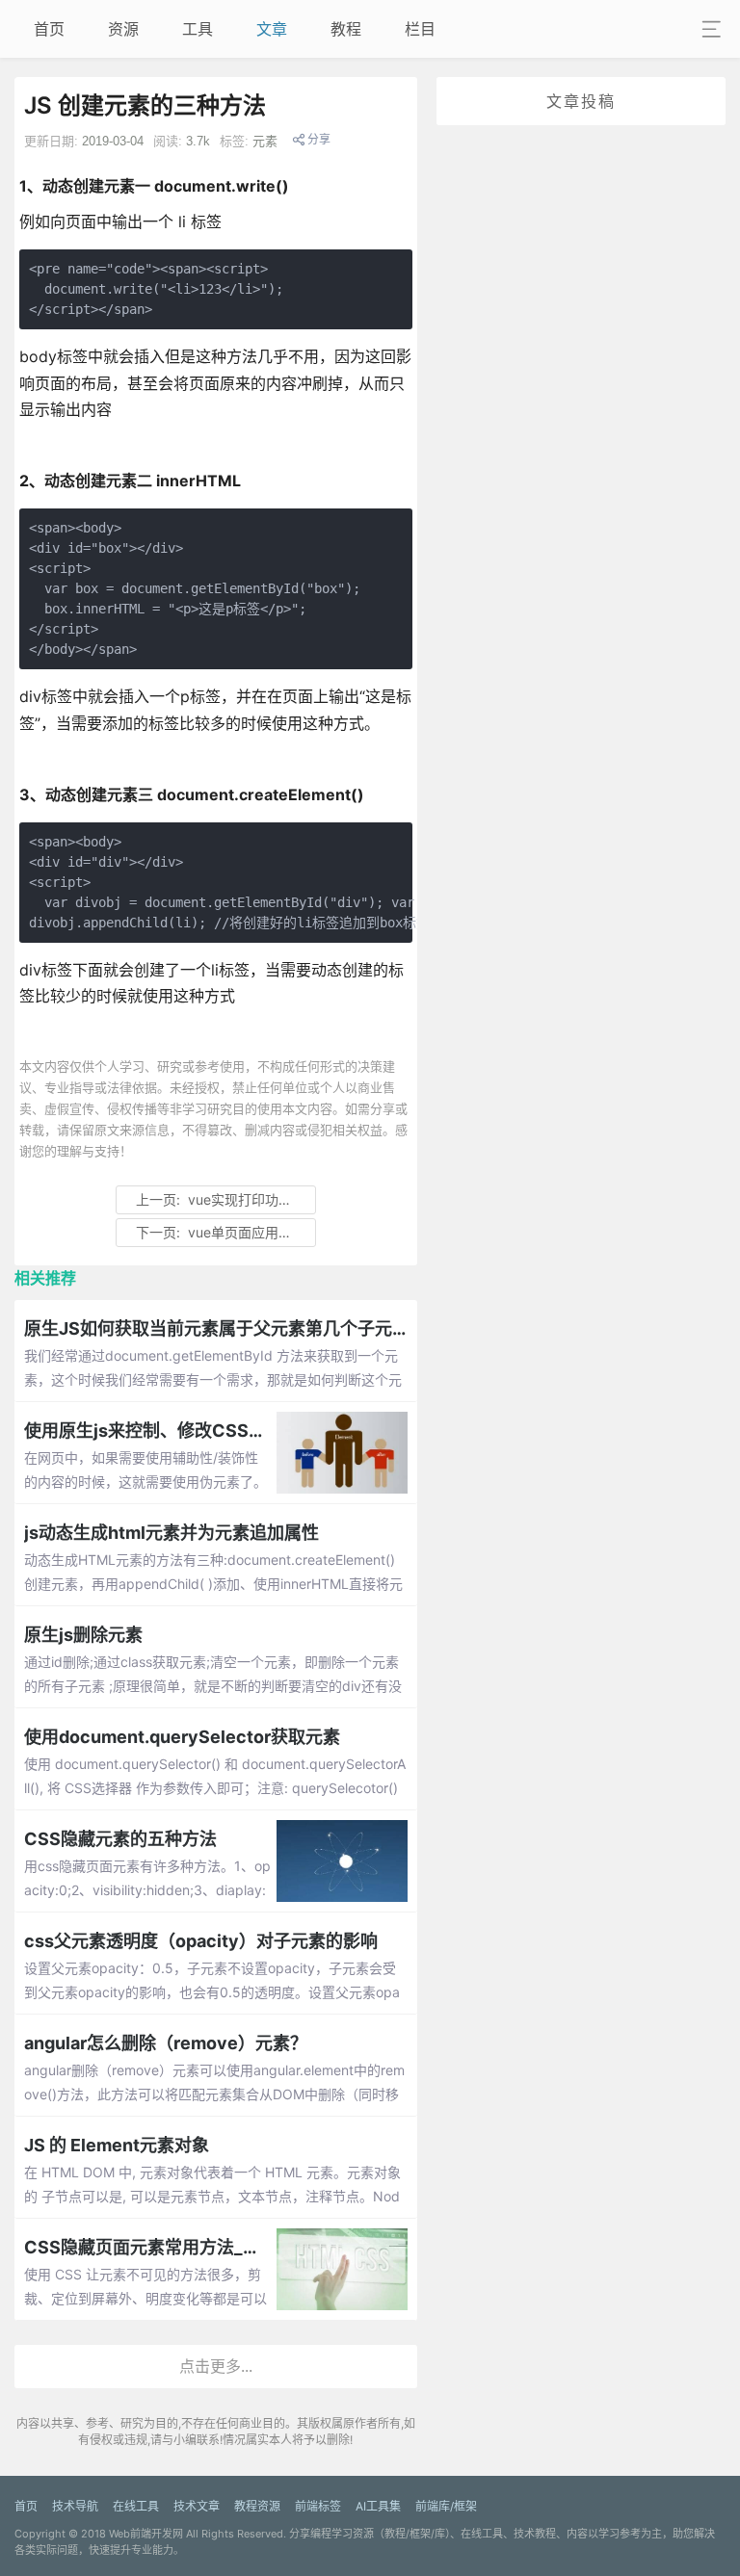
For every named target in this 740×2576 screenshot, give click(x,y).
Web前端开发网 (146, 2534)
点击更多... (216, 2366)
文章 (272, 29)
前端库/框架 (446, 2506)
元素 (265, 141)
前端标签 (318, 2506)
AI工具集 (378, 2506)
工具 (198, 29)
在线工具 (136, 2506)
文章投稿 (581, 101)
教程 (346, 29)
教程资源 (257, 2506)
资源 (123, 29)
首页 (49, 29)
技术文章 (197, 2506)
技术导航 (75, 2506)
